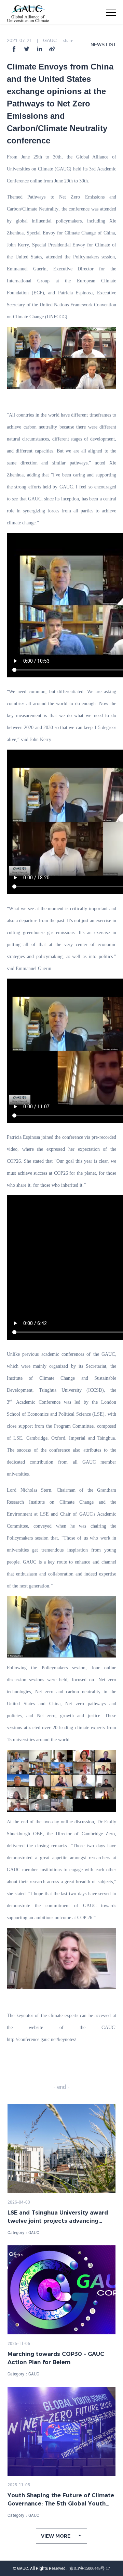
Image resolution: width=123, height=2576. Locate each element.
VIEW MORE (56, 2536)
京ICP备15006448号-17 (90, 2568)
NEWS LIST (103, 44)
